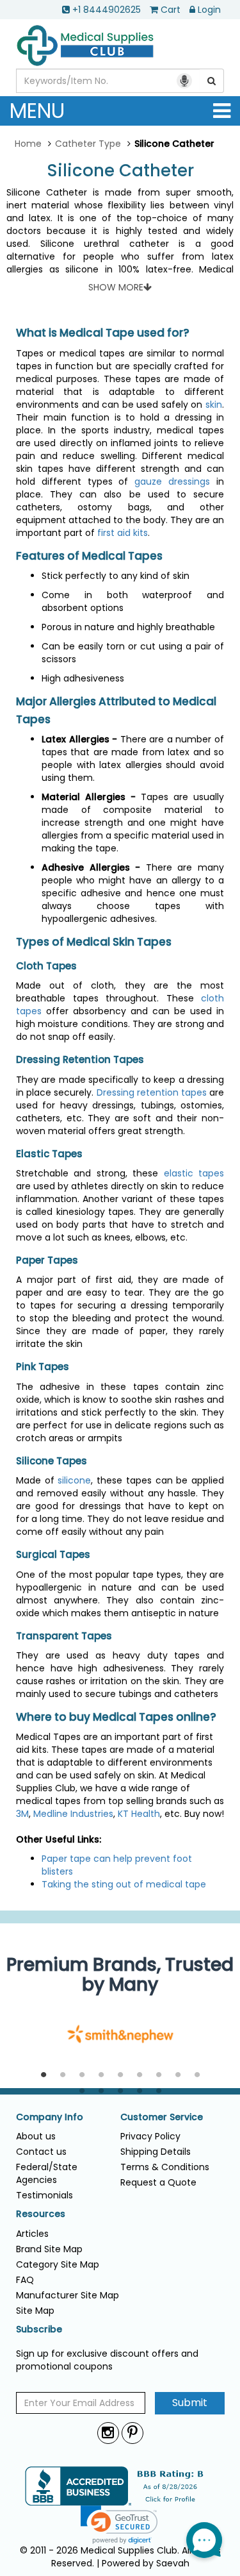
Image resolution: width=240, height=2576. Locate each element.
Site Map (35, 2311)
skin (214, 405)
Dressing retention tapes (152, 1092)
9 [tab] (197, 2075)
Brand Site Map (49, 2249)
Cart (171, 10)
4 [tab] (101, 2075)
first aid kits (123, 533)
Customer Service (162, 2117)
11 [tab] (101, 2091)
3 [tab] (82, 2075)
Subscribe (39, 2329)
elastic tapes (194, 1173)
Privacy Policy (150, 2136)
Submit (190, 2403)
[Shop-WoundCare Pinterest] (132, 2433)
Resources (41, 2214)
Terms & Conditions (165, 2167)
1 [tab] (44, 2075)
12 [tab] (120, 2091)
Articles (32, 2234)
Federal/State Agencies (47, 2173)
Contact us (41, 2152)
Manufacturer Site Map (68, 2295)
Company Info (50, 2117)
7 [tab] (159, 2075)
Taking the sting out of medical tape (124, 1884)
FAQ (25, 2280)
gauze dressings (172, 481)
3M (22, 1814)
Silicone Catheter (120, 171)
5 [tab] (120, 2075)
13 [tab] (140, 2091)
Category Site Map (58, 2264)
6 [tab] (140, 2075)
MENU (37, 111)
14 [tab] (159, 2091)
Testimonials (44, 2195)
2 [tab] (63, 2075)
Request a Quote (158, 2182)
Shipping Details (156, 2152)
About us (36, 2136)
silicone (74, 1480)
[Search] (212, 81)
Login (209, 10)
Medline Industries (73, 1814)
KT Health (139, 1814)
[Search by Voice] (184, 81)
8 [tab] (178, 2075)
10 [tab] (82, 2091)
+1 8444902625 (107, 10)
